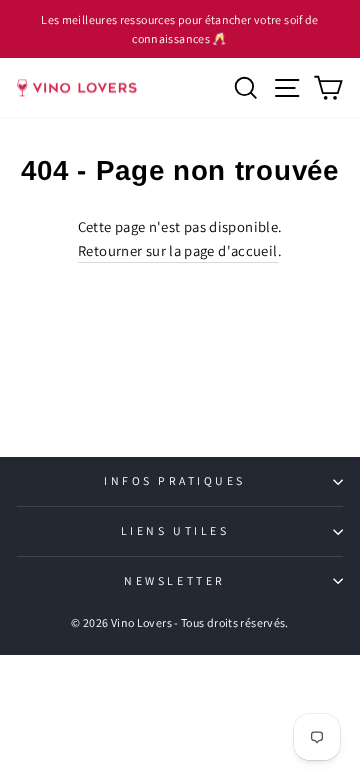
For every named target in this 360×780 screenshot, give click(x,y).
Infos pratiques (175, 480)
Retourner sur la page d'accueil (177, 250)
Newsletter (174, 580)
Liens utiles (175, 530)
